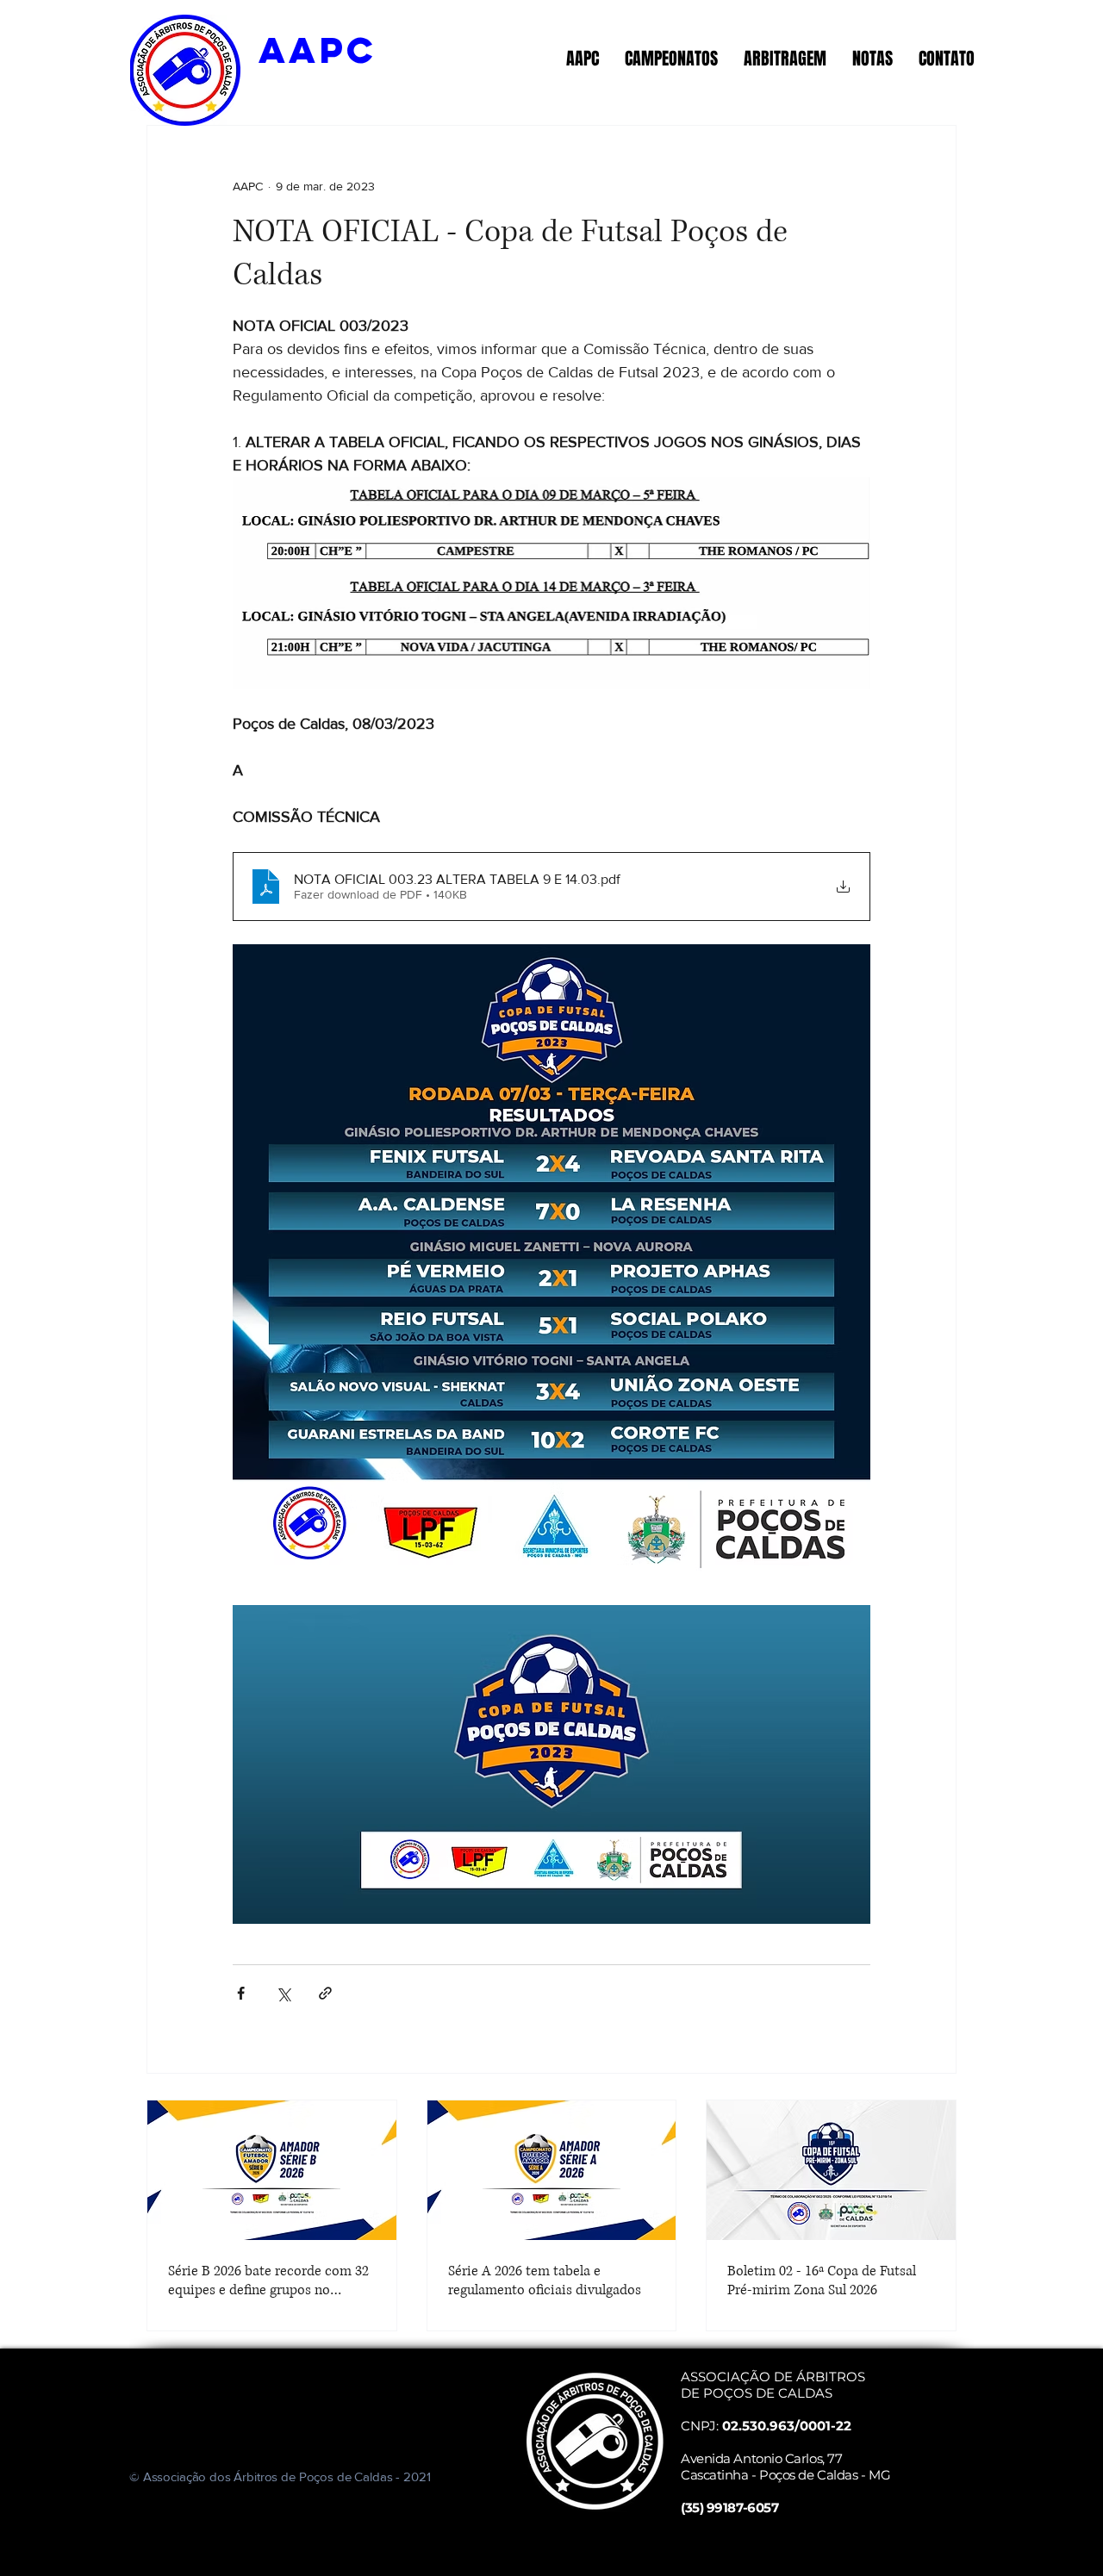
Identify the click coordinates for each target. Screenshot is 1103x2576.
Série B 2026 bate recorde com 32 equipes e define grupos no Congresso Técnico (268, 2280)
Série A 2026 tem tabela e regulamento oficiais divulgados (545, 2280)
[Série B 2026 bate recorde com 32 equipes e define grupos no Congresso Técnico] (272, 2170)
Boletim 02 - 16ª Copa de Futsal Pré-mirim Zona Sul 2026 (822, 2280)
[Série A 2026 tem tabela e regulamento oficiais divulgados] (552, 2170)
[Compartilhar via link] (325, 1993)
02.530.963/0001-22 (787, 2426)
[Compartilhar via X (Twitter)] (283, 1993)
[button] (583, 59)
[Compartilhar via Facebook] (241, 1993)
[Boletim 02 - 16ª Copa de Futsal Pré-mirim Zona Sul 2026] (831, 2170)
